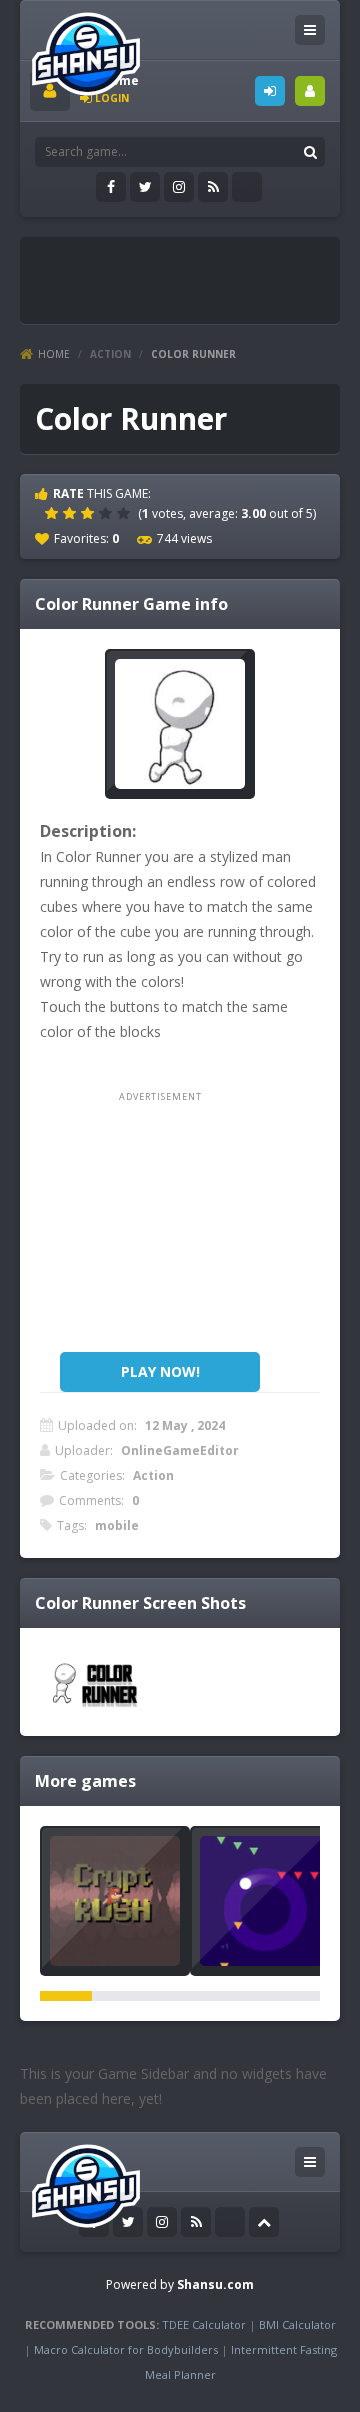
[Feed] (213, 187)
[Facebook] (111, 187)
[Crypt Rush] (115, 1901)
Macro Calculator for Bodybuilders (126, 2349)
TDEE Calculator (204, 2324)
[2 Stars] (72, 513)
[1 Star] (54, 513)
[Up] (264, 2222)
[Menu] (310, 30)
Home (54, 354)
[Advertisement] (195, 272)
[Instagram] (179, 187)
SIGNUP (310, 91)
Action (110, 354)
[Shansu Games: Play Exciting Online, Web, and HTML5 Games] (86, 49)
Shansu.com (215, 2284)
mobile (117, 1525)
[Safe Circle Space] (265, 1901)
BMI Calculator (297, 2324)
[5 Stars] (126, 513)
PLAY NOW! (160, 1371)
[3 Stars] (90, 513)
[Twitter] (145, 187)
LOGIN (270, 91)
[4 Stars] (108, 513)
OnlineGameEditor (180, 1450)
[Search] (310, 152)
